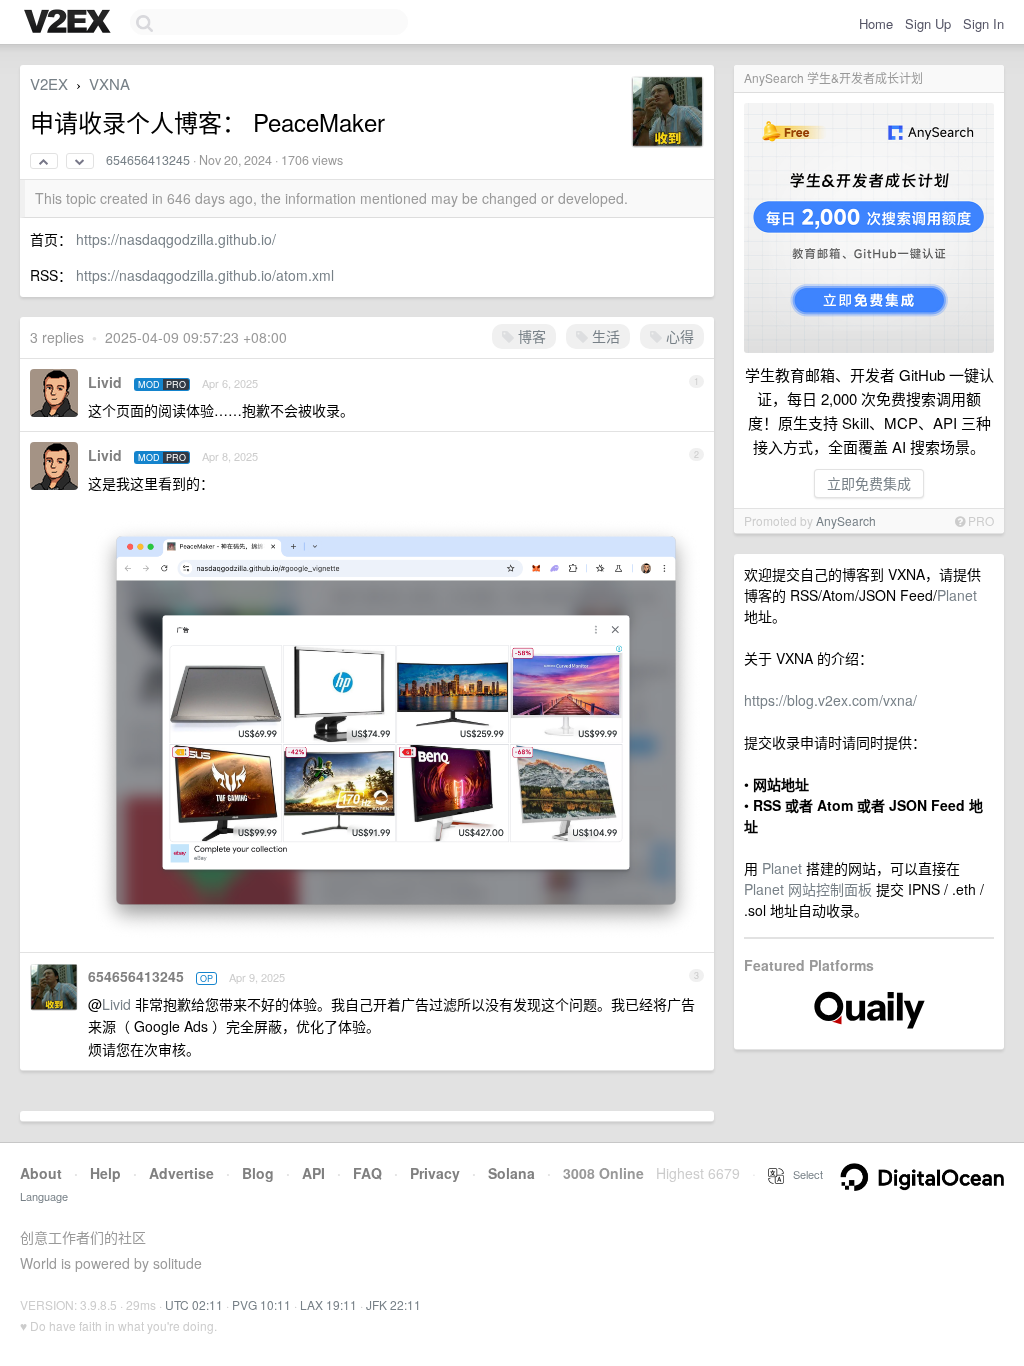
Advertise (181, 1173)
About (41, 1173)
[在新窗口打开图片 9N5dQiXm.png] (396, 931)
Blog (258, 1173)
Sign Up (928, 23)
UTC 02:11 (194, 1304)
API (313, 1173)
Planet (957, 595)
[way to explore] (70, 23)
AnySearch (846, 520)
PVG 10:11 (261, 1304)
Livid (105, 382)
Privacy (435, 1173)
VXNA (109, 83)
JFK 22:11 (393, 1304)
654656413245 (148, 160)
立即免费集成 (869, 483)
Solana (511, 1173)
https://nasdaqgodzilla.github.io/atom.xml (205, 275)
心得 (678, 336)
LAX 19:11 (328, 1304)
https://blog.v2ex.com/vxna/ (830, 700)
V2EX (49, 83)
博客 (530, 336)
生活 (604, 336)
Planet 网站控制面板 (808, 889)
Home (876, 23)
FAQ (367, 1173)
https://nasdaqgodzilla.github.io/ (176, 239)
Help (105, 1173)
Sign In (983, 23)
